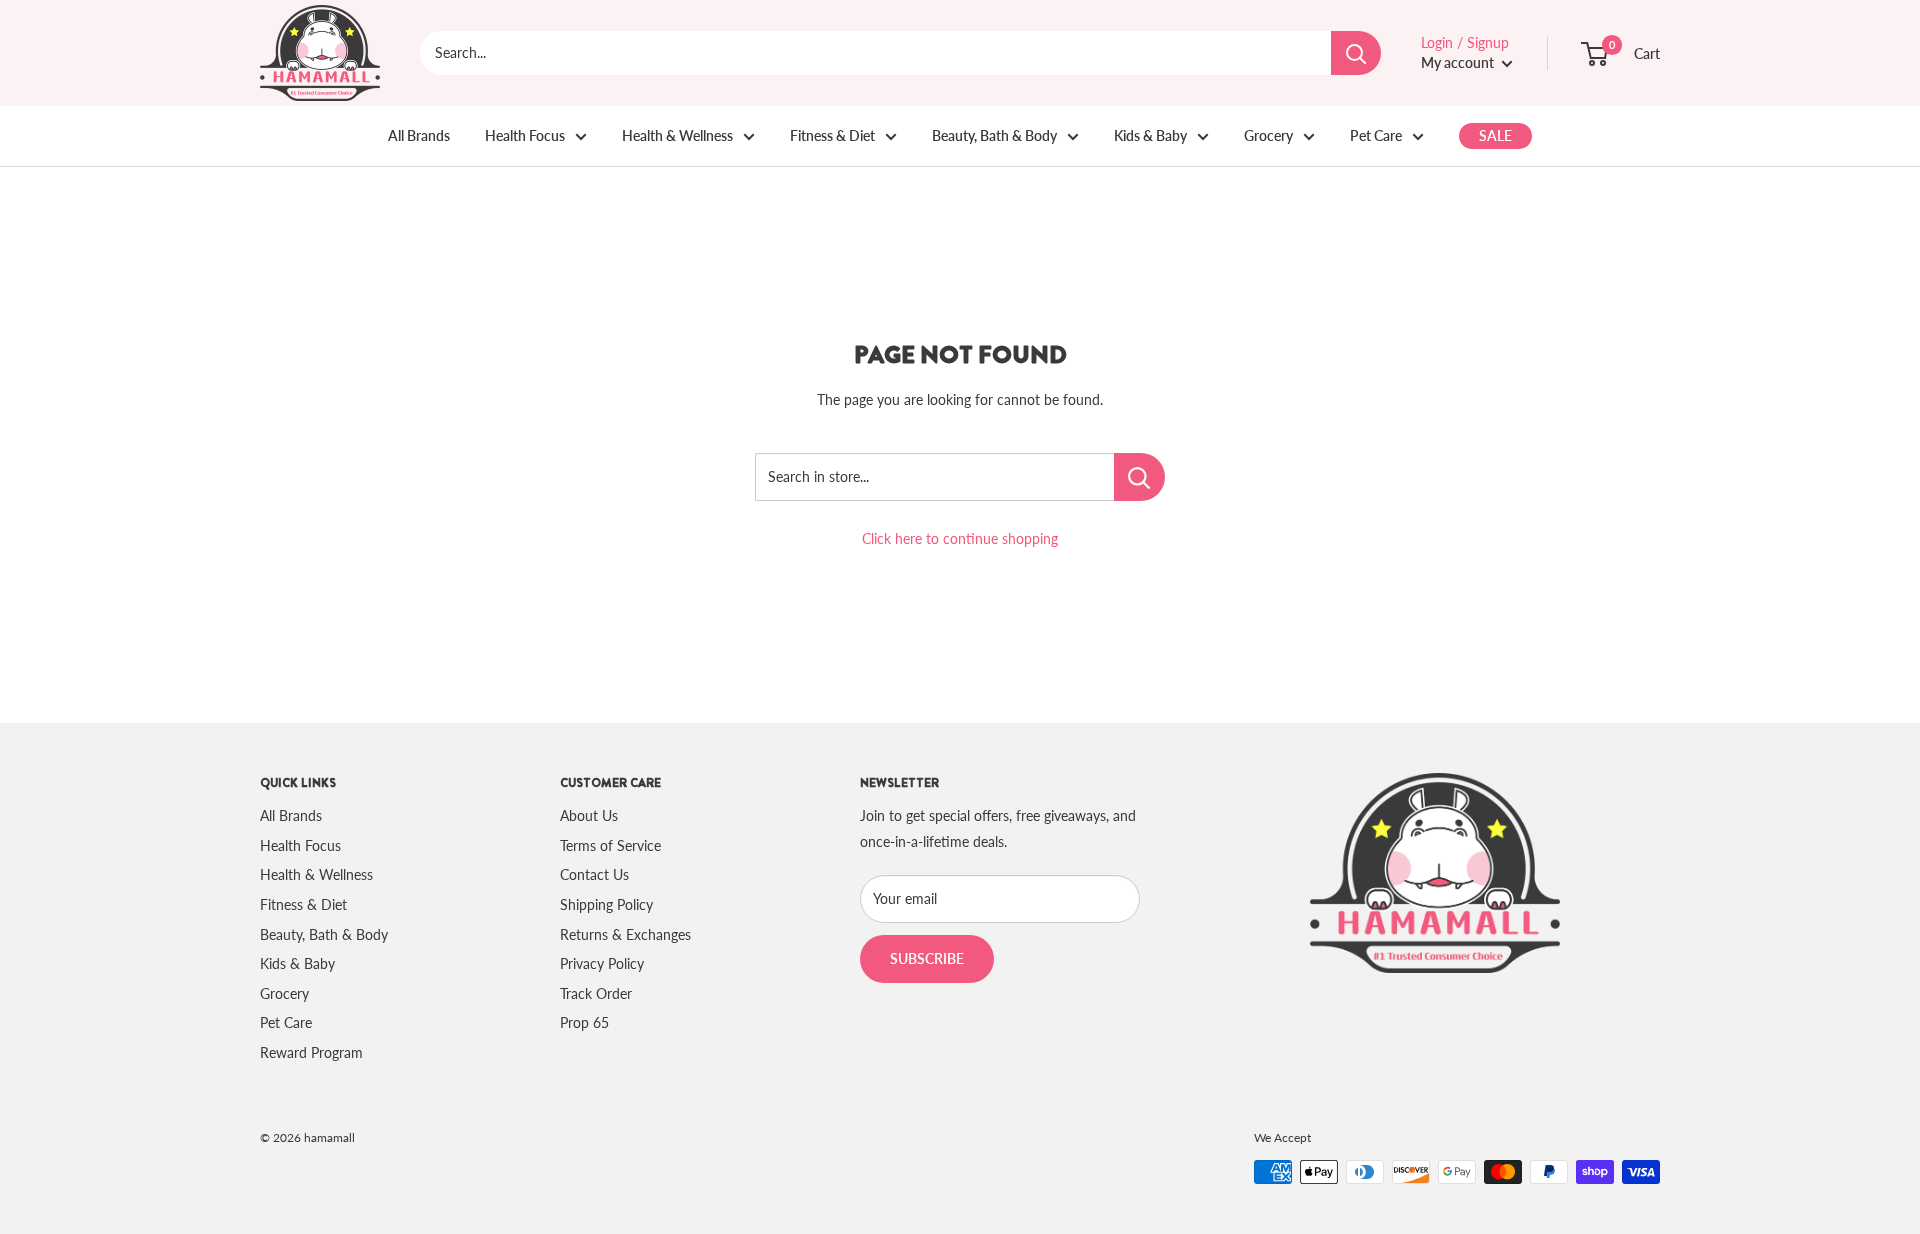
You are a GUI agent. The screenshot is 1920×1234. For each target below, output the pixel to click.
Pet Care (1376, 135)
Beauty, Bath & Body (994, 135)
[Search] (1356, 53)
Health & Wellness (677, 135)
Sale (1495, 135)
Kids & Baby (1150, 135)
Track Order (596, 993)
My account (1459, 62)
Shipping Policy (606, 904)
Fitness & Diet (832, 135)
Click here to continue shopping (960, 538)
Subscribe (927, 958)
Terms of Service (610, 845)
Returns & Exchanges (625, 934)
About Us (589, 815)
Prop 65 (584, 1022)
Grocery (1268, 135)
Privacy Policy (602, 963)
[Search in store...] (1139, 477)
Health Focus (525, 135)
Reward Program (311, 1052)
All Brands (419, 135)
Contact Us (594, 874)
